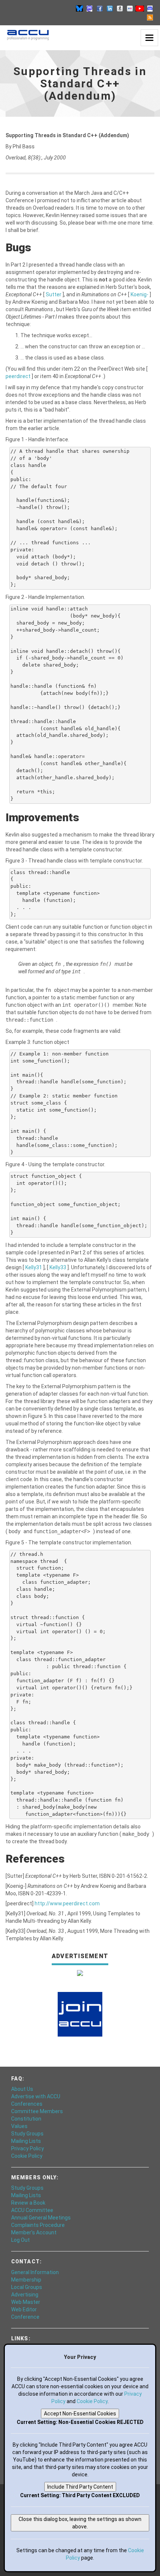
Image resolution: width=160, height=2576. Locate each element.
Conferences (27, 2104)
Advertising (25, 2295)
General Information (35, 2272)
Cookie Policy (27, 2156)
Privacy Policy (28, 2148)
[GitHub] (120, 8)
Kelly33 (58, 1267)
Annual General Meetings (41, 2218)
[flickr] (130, 8)
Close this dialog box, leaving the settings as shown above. (80, 2523)
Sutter (54, 294)
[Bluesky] (80, 8)
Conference (25, 2317)
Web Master (26, 2302)
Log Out (20, 2240)
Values (19, 2126)
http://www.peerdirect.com (67, 1903)
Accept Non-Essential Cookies (80, 2414)
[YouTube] (140, 8)
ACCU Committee (32, 2210)
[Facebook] (100, 8)
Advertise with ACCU (36, 2096)
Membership (26, 2280)
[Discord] (150, 8)
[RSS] (150, 17)
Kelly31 (34, 1267)
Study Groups (27, 2134)
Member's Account (34, 2232)
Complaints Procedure (38, 2225)
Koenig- (140, 294)
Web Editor (24, 2309)
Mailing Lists (26, 2141)
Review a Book (28, 2203)
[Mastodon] (90, 8)
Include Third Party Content (80, 2487)
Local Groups (27, 2287)
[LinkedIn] (110, 8)
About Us (22, 2089)
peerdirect (19, 376)
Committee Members (37, 2111)
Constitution (26, 2119)
